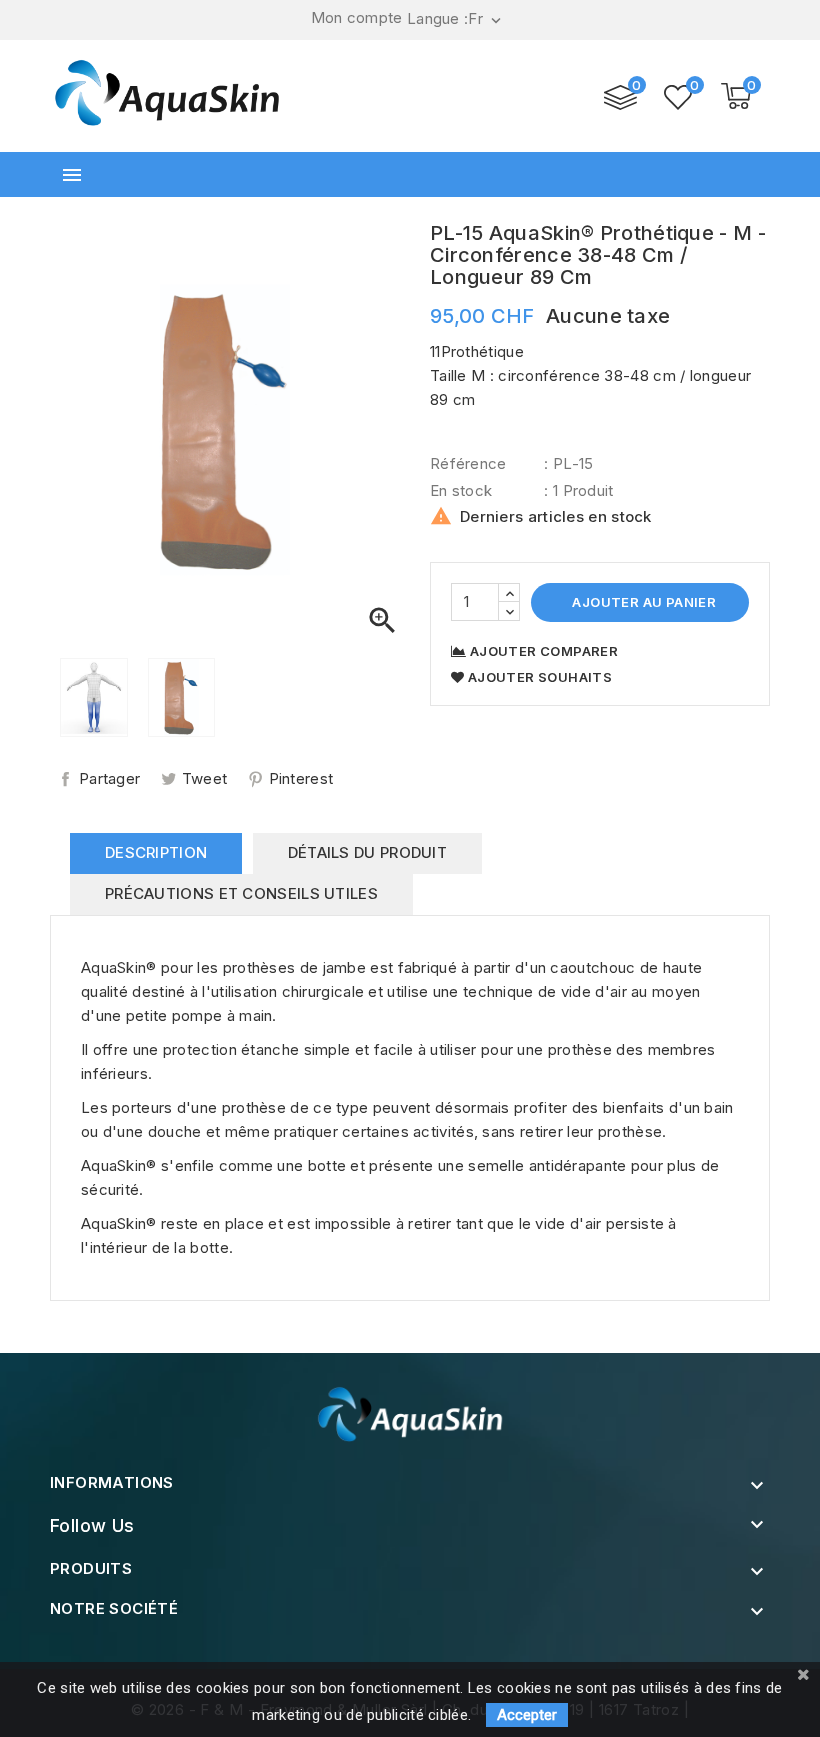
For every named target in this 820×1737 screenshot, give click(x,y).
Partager (109, 778)
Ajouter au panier (642, 602)
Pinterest (301, 778)
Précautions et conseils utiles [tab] (241, 893)
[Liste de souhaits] (678, 97)
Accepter (527, 1715)
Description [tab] (156, 852)
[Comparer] (620, 97)
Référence (468, 463)
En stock (461, 490)
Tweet (205, 778)
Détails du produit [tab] (367, 852)
